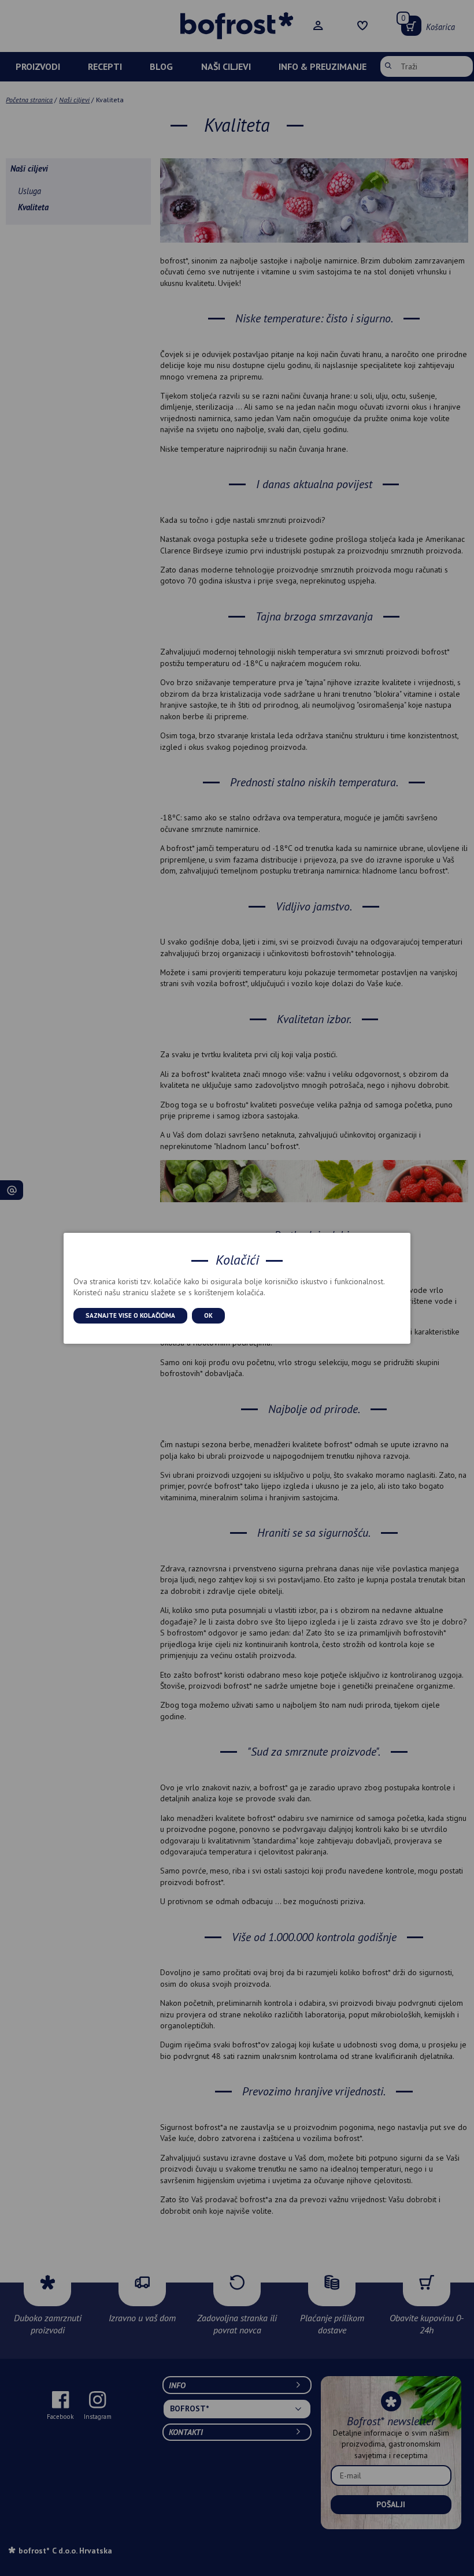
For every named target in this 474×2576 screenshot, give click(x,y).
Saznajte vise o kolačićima (130, 1315)
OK (208, 1315)
